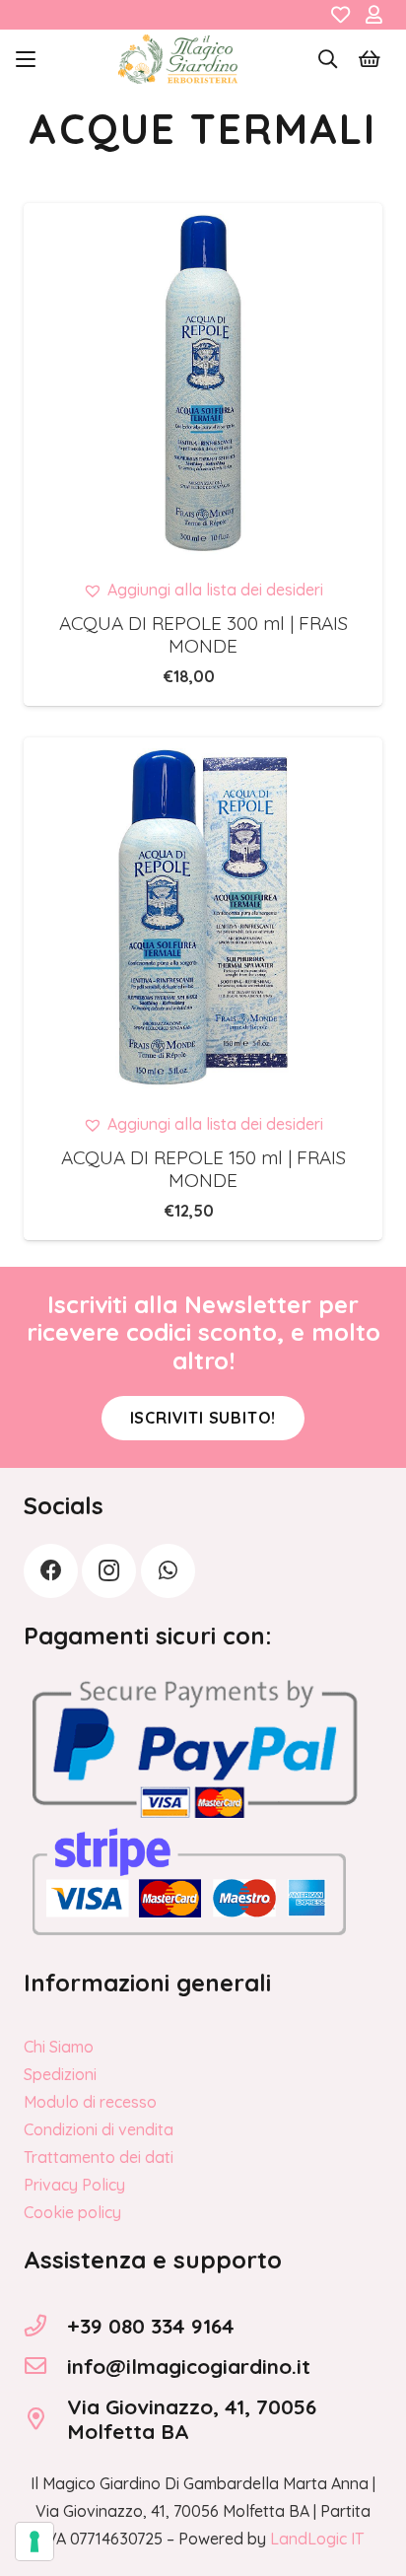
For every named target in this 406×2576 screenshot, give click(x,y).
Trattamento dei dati (99, 2157)
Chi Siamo (59, 2047)
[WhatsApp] (168, 1571)
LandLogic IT (317, 2539)
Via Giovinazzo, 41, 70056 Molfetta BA (192, 2419)
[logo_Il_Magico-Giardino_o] (178, 59)
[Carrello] (370, 59)
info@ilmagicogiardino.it (189, 2366)
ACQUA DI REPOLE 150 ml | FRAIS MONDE (203, 1169)
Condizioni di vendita (99, 2129)
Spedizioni (60, 2074)
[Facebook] (51, 1571)
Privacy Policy (74, 2185)
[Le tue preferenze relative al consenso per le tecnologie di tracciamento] (34, 2541)
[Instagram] (109, 1571)
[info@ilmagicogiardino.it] (45, 2366)
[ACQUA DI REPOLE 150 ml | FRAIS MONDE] (203, 917)
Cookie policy (72, 2212)
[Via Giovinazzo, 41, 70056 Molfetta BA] (45, 2419)
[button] (26, 59)
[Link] (340, 15)
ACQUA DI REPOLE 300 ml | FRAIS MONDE (203, 634)
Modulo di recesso (90, 2102)
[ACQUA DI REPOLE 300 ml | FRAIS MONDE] (203, 383)
